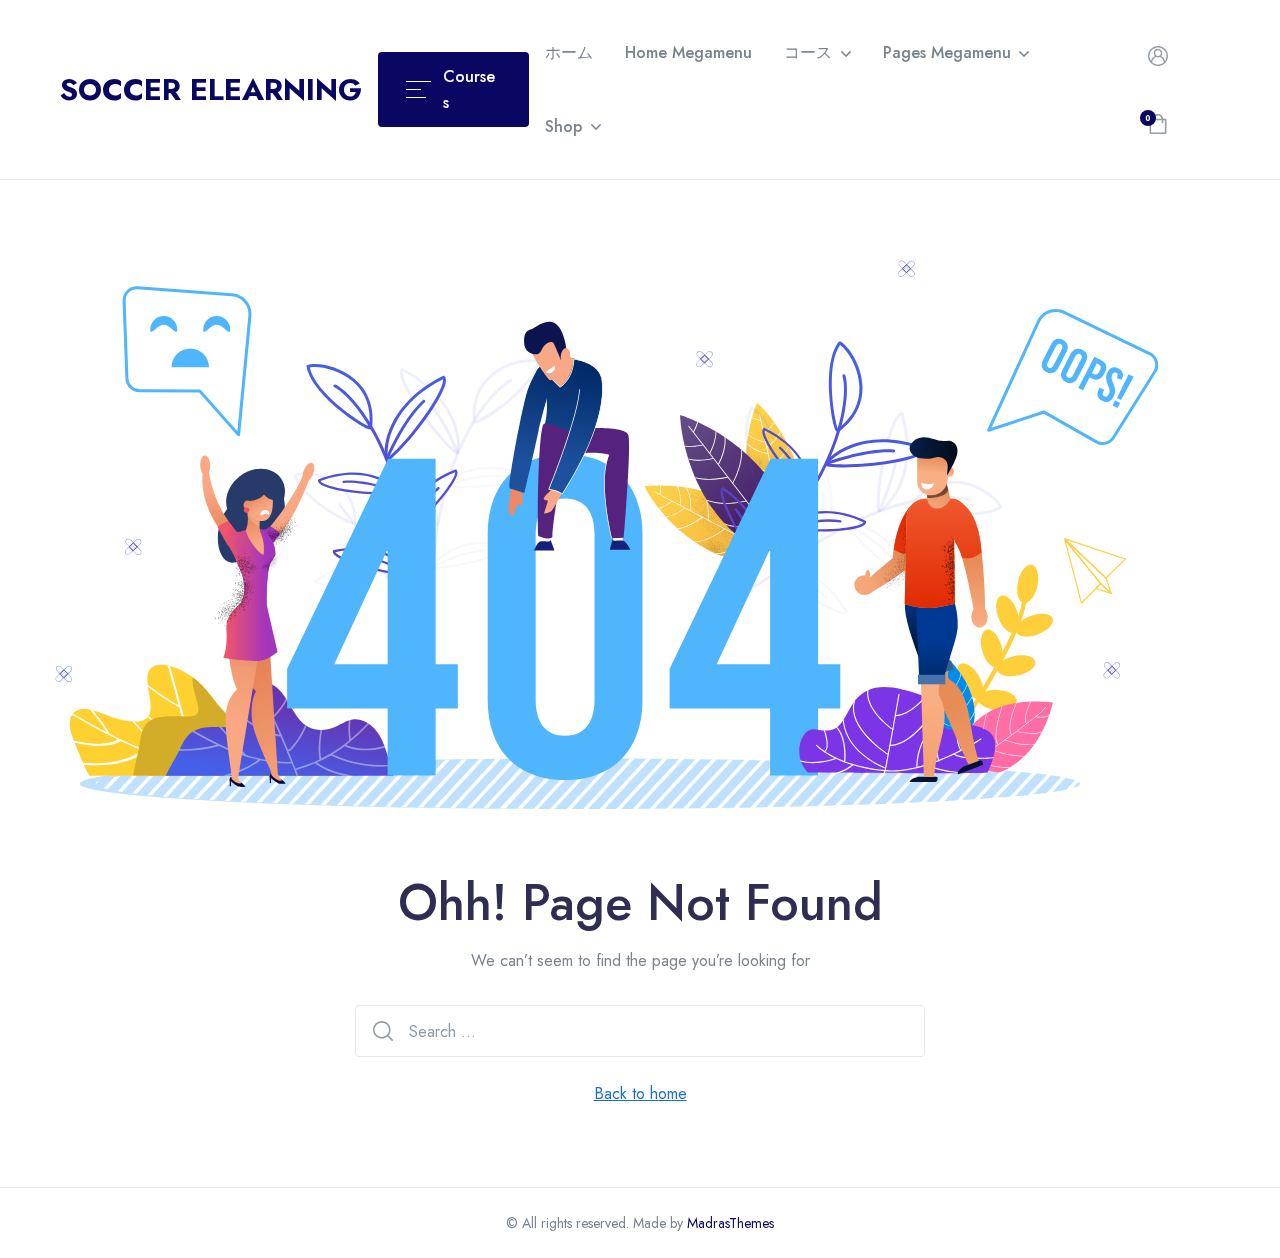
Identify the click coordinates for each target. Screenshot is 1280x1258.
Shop (563, 126)
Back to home (640, 1093)
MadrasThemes (730, 1223)
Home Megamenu (688, 52)
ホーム (569, 52)
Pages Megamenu (947, 52)
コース (808, 52)
